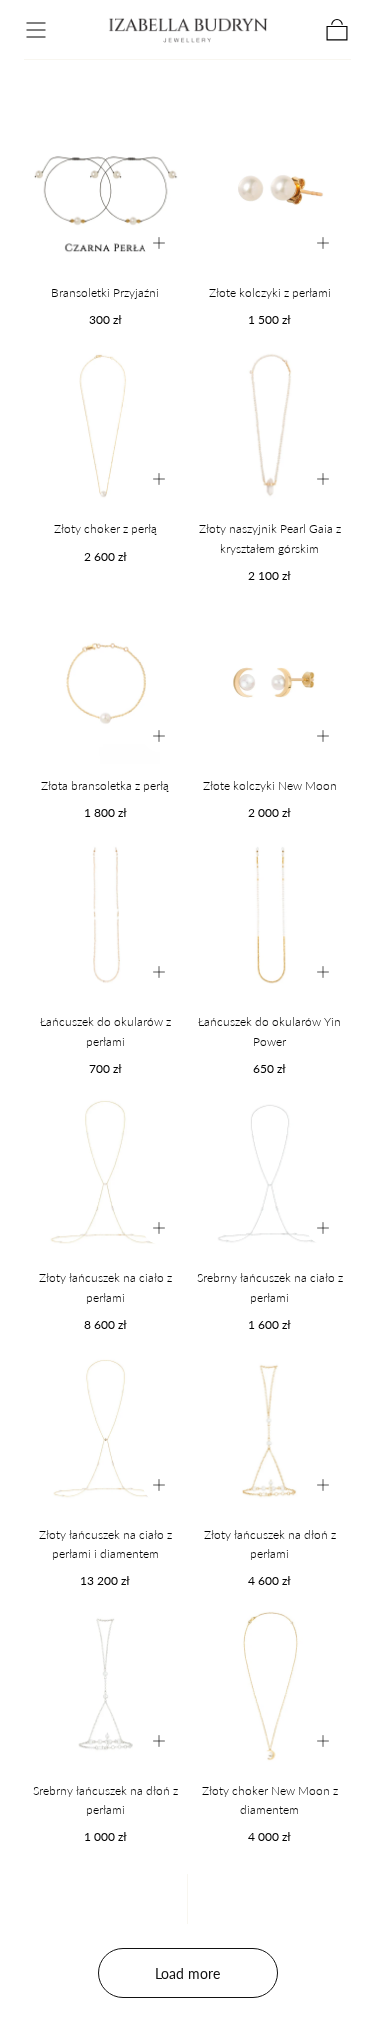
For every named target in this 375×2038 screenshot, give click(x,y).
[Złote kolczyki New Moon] (270, 682)
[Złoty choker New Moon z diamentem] (270, 1687)
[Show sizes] (159, 243)
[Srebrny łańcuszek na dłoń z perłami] (105, 1687)
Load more (187, 1973)
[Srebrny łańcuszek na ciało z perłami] (270, 1175)
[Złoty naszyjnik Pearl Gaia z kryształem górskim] (270, 426)
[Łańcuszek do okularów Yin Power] (270, 919)
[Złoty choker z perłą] (105, 426)
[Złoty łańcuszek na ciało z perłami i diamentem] (105, 1431)
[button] (36, 30)
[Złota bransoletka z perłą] (105, 682)
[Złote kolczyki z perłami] (270, 189)
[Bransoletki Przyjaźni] (105, 189)
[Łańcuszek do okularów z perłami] (105, 919)
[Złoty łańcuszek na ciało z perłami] (105, 1175)
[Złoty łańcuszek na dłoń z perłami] (270, 1431)
